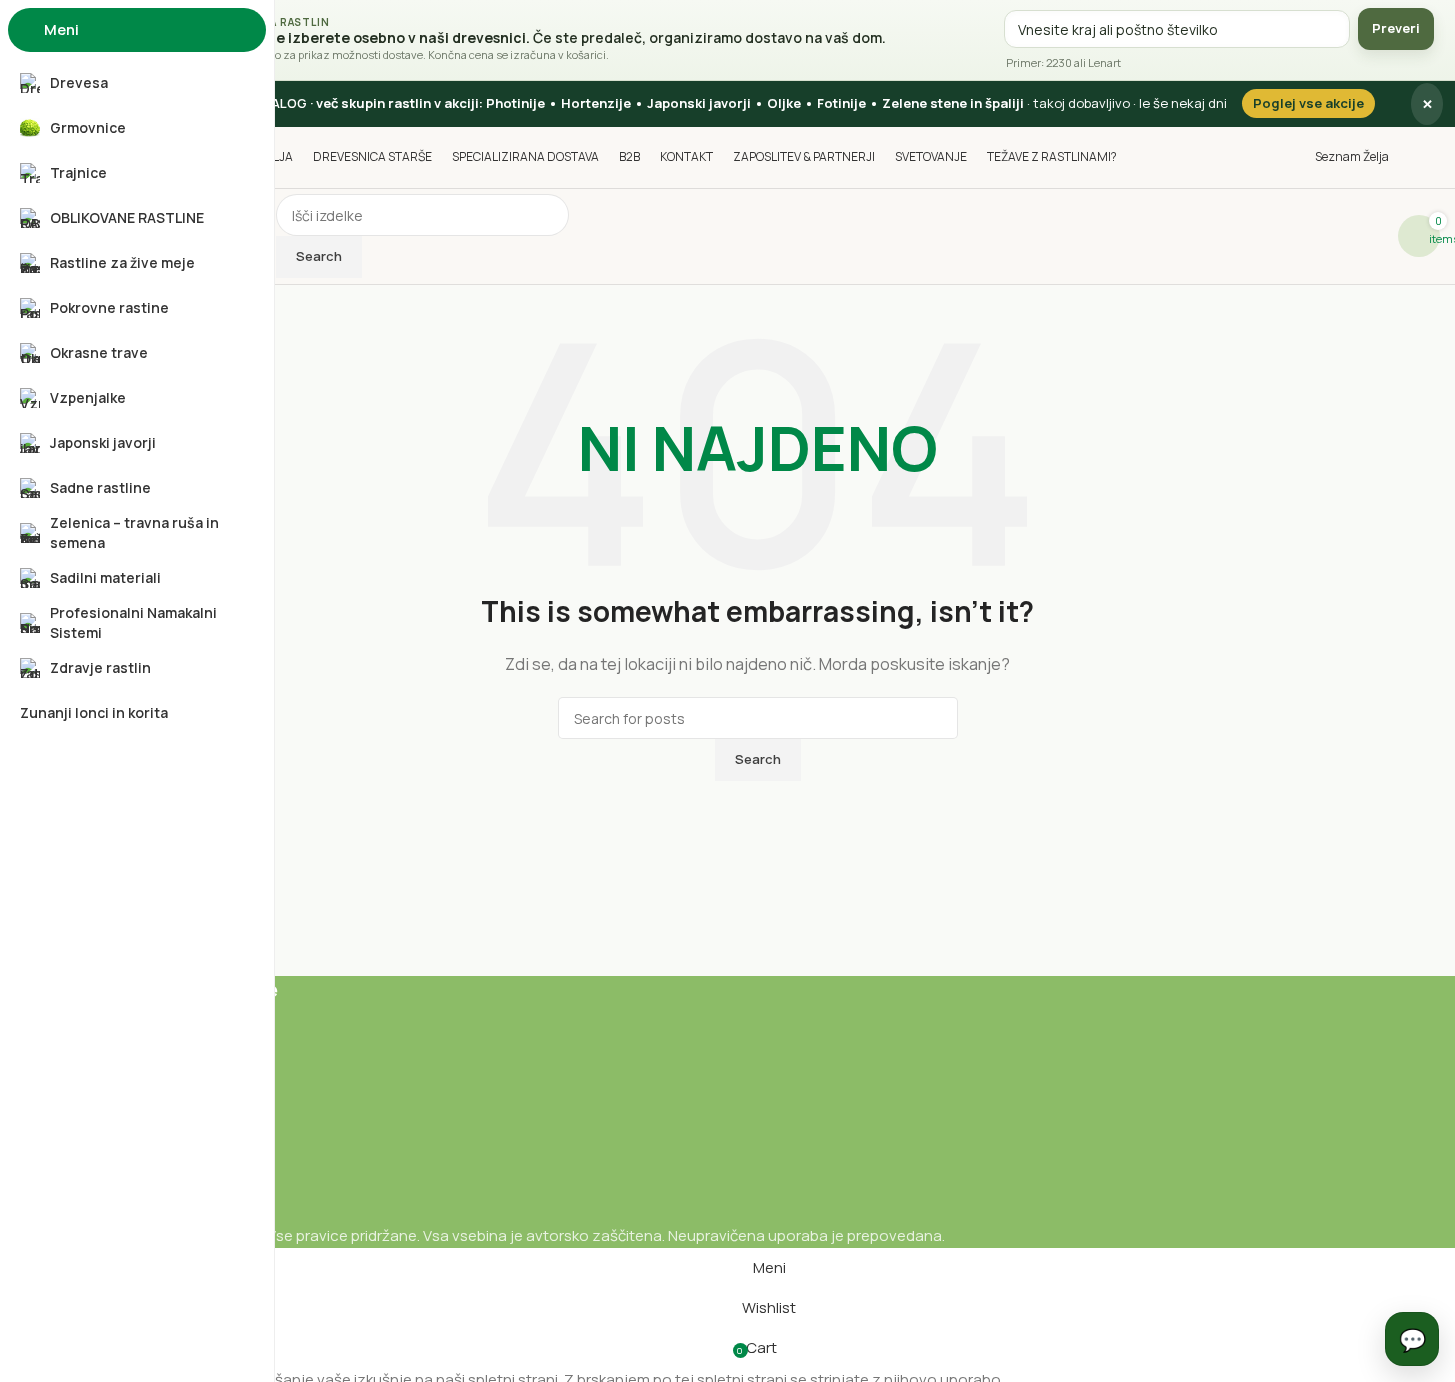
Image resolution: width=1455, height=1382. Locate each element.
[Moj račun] (1434, 157)
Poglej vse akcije (1308, 103)
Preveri (1396, 28)
